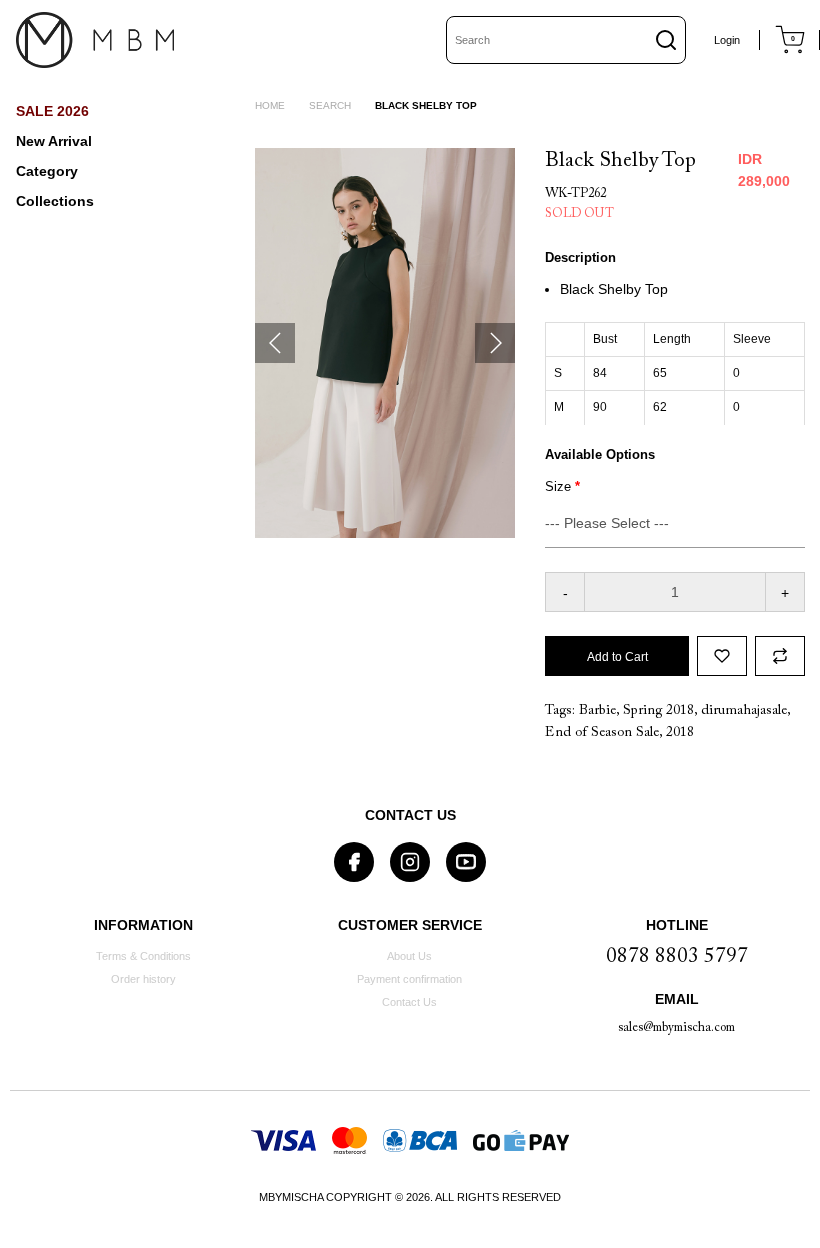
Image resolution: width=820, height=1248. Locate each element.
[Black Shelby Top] (385, 343)
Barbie (597, 711)
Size (558, 486)
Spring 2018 (658, 711)
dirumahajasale (744, 711)
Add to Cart (617, 657)
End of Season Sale (602, 733)
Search (330, 105)
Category (47, 171)
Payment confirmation (409, 979)
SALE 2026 (52, 111)
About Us (409, 956)
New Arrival (54, 141)
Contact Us (409, 1002)
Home (270, 105)
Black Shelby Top (426, 105)
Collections (55, 201)
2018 (680, 733)
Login (727, 40)
